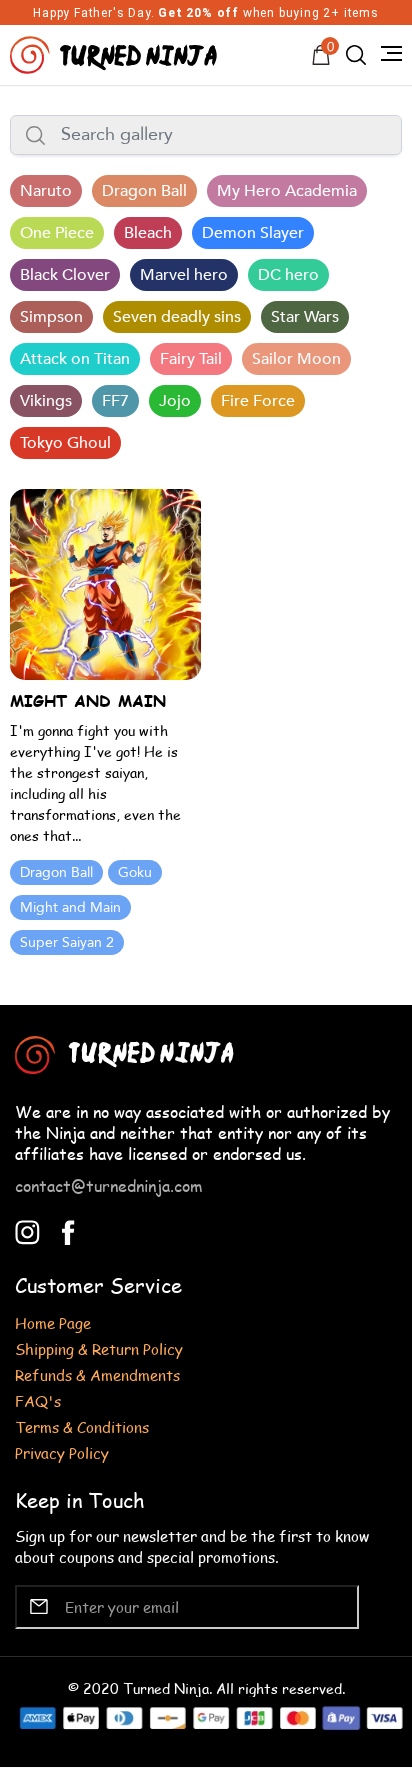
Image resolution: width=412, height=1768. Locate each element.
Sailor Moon (296, 359)
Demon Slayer (253, 233)
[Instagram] (27, 1230)
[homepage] (116, 52)
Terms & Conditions (82, 1426)
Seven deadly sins (177, 317)
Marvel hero (184, 275)
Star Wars (305, 317)
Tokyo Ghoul (65, 443)
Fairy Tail (191, 359)
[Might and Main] (105, 582)
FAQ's (38, 1400)
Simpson (51, 317)
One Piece (57, 233)
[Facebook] (68, 1230)
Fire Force (258, 401)
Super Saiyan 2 (67, 942)
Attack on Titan (75, 359)
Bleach (148, 233)
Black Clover (65, 275)
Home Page (53, 1322)
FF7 (115, 401)
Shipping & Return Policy (99, 1348)
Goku (135, 872)
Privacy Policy (62, 1452)
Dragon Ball (144, 191)
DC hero (288, 275)
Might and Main (70, 907)
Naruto (46, 191)
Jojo (175, 401)
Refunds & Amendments (97, 1374)
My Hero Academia (287, 191)
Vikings (46, 401)
